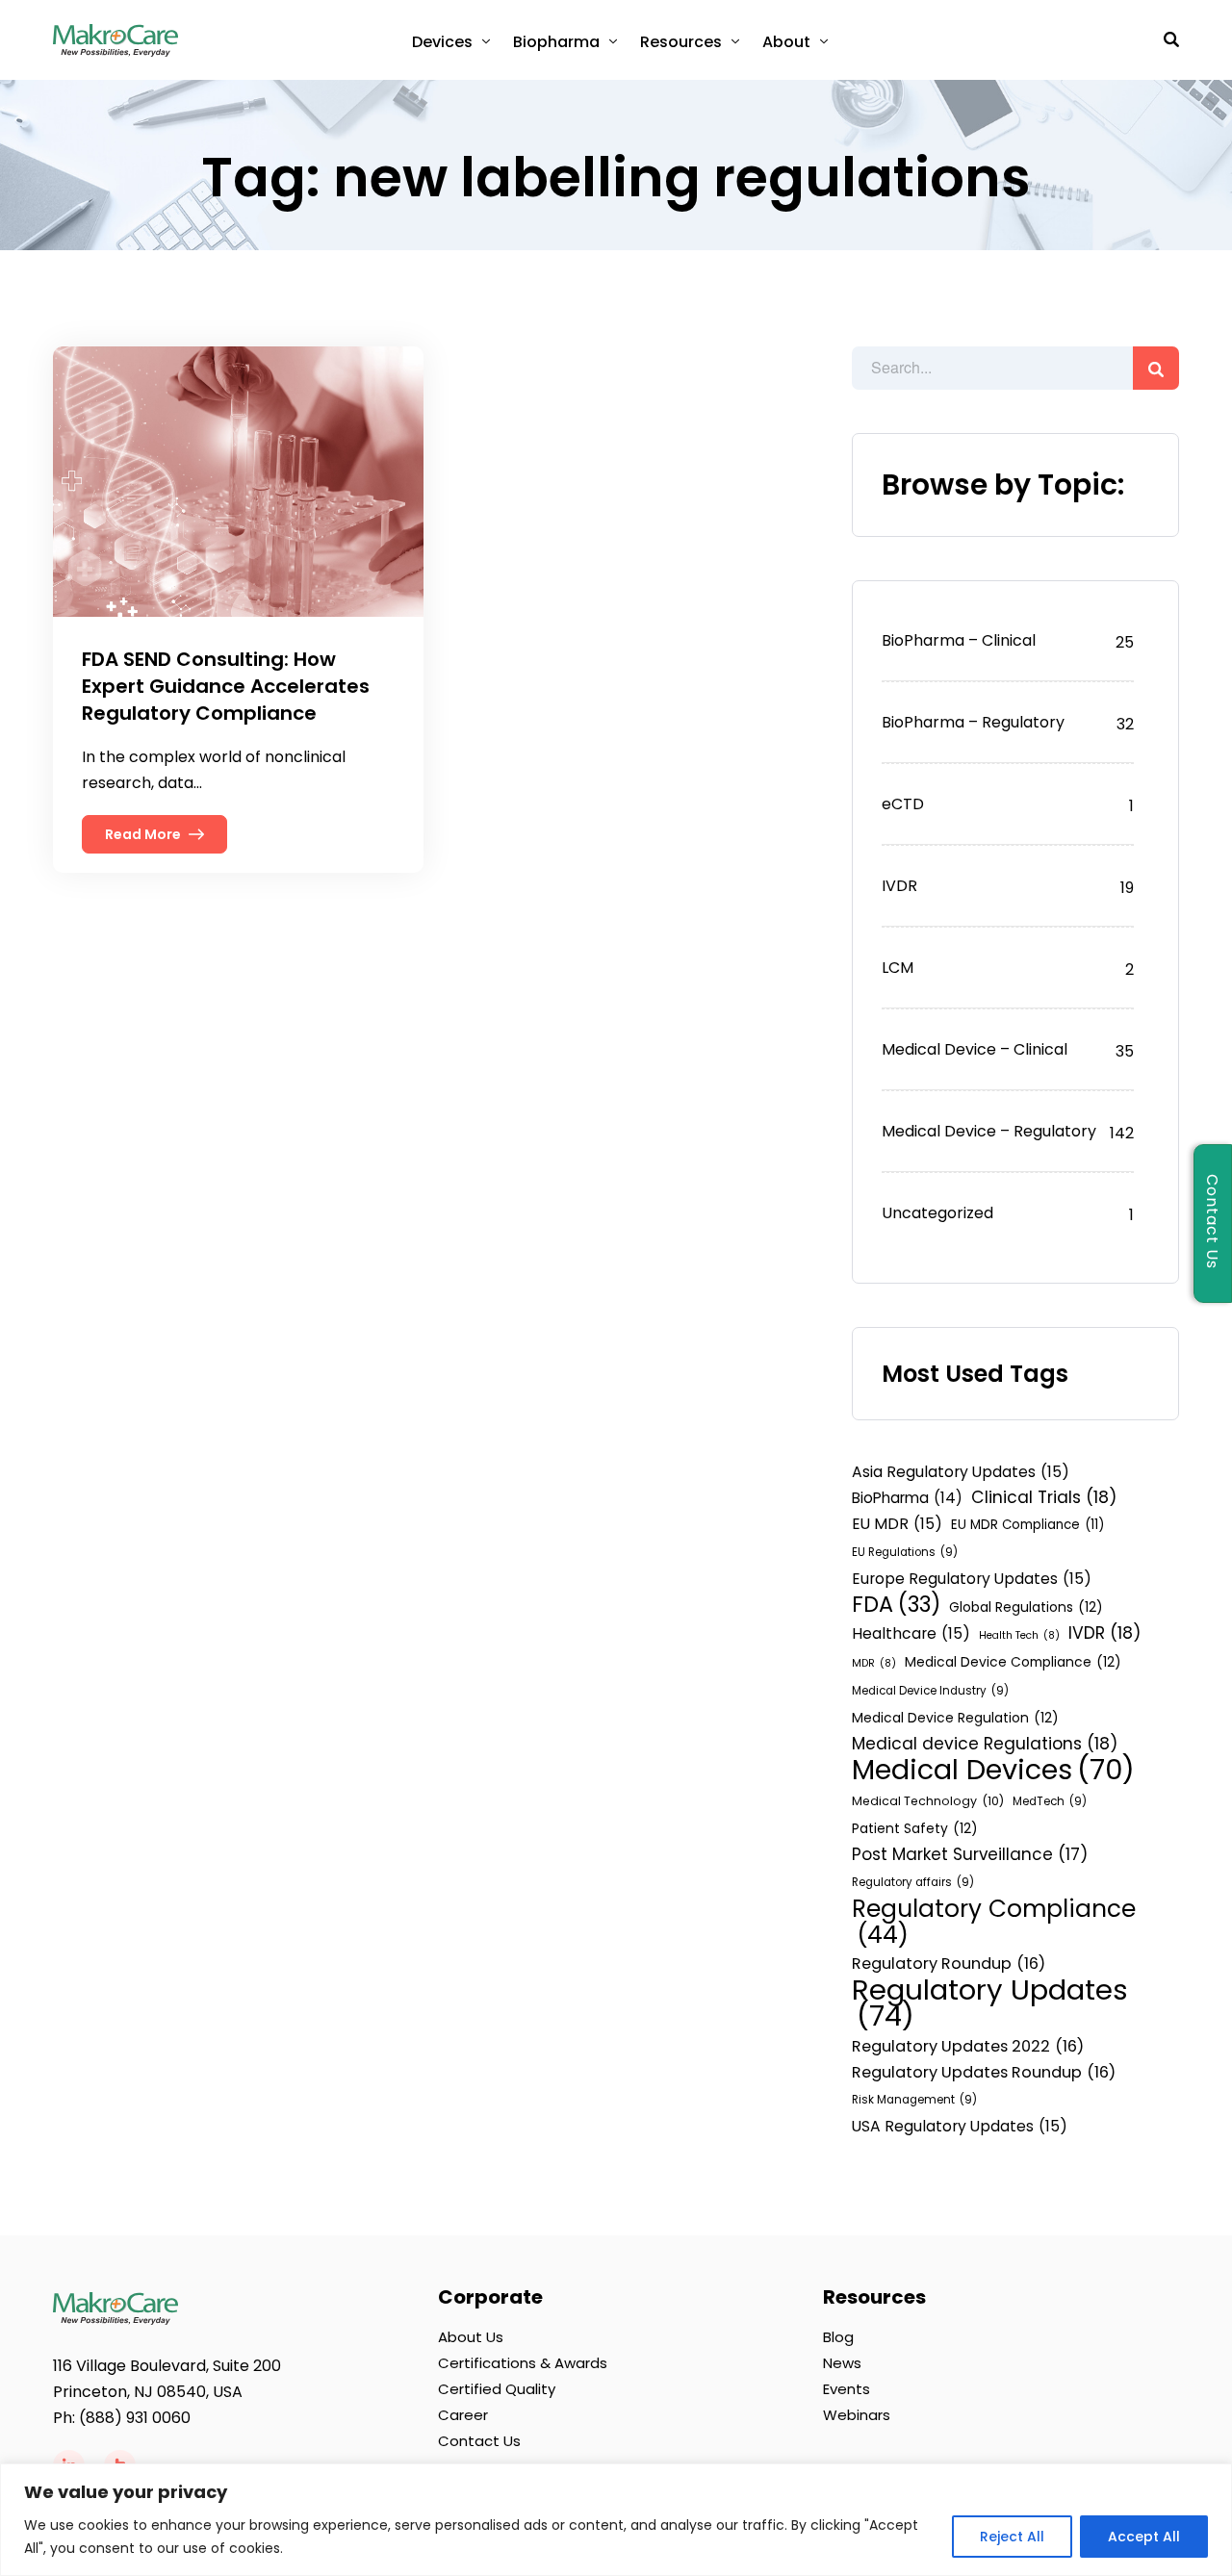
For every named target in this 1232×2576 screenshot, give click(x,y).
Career (463, 2415)
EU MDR (897, 1524)
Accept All (1144, 2537)
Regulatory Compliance (994, 1922)
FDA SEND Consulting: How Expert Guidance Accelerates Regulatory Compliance (226, 686)
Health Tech (1019, 1635)
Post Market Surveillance (970, 1854)
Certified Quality (497, 2389)
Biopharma (556, 42)
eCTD (903, 804)
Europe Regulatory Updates (972, 1579)
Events (847, 2389)
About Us (471, 2337)
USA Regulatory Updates (960, 2126)
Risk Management (914, 2100)
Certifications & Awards (523, 2363)
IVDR (899, 886)
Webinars (857, 2415)
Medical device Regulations (985, 1744)
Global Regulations (1026, 1607)
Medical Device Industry (930, 1691)
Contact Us (479, 2441)
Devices (442, 42)
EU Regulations (905, 1552)
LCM (898, 968)
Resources (681, 42)
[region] (616, 2520)
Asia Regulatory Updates (961, 1472)
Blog (838, 2337)
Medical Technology (928, 1801)
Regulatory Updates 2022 (968, 2046)
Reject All (1012, 2537)
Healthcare (911, 1633)
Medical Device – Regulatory (989, 1131)
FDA (896, 1605)
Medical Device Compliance (1013, 1662)
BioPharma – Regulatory (973, 722)
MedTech (1050, 1801)
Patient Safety (915, 1828)
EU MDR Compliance (1027, 1525)
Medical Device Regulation (955, 1718)
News (842, 2363)
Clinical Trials (1044, 1497)
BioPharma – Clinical (959, 640)
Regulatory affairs (913, 1882)
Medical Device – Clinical (975, 1049)
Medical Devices (993, 1770)
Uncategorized (937, 1213)
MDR (874, 1663)
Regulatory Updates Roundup (984, 2072)
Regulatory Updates (990, 2002)
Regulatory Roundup (949, 1964)
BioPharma (907, 1498)
